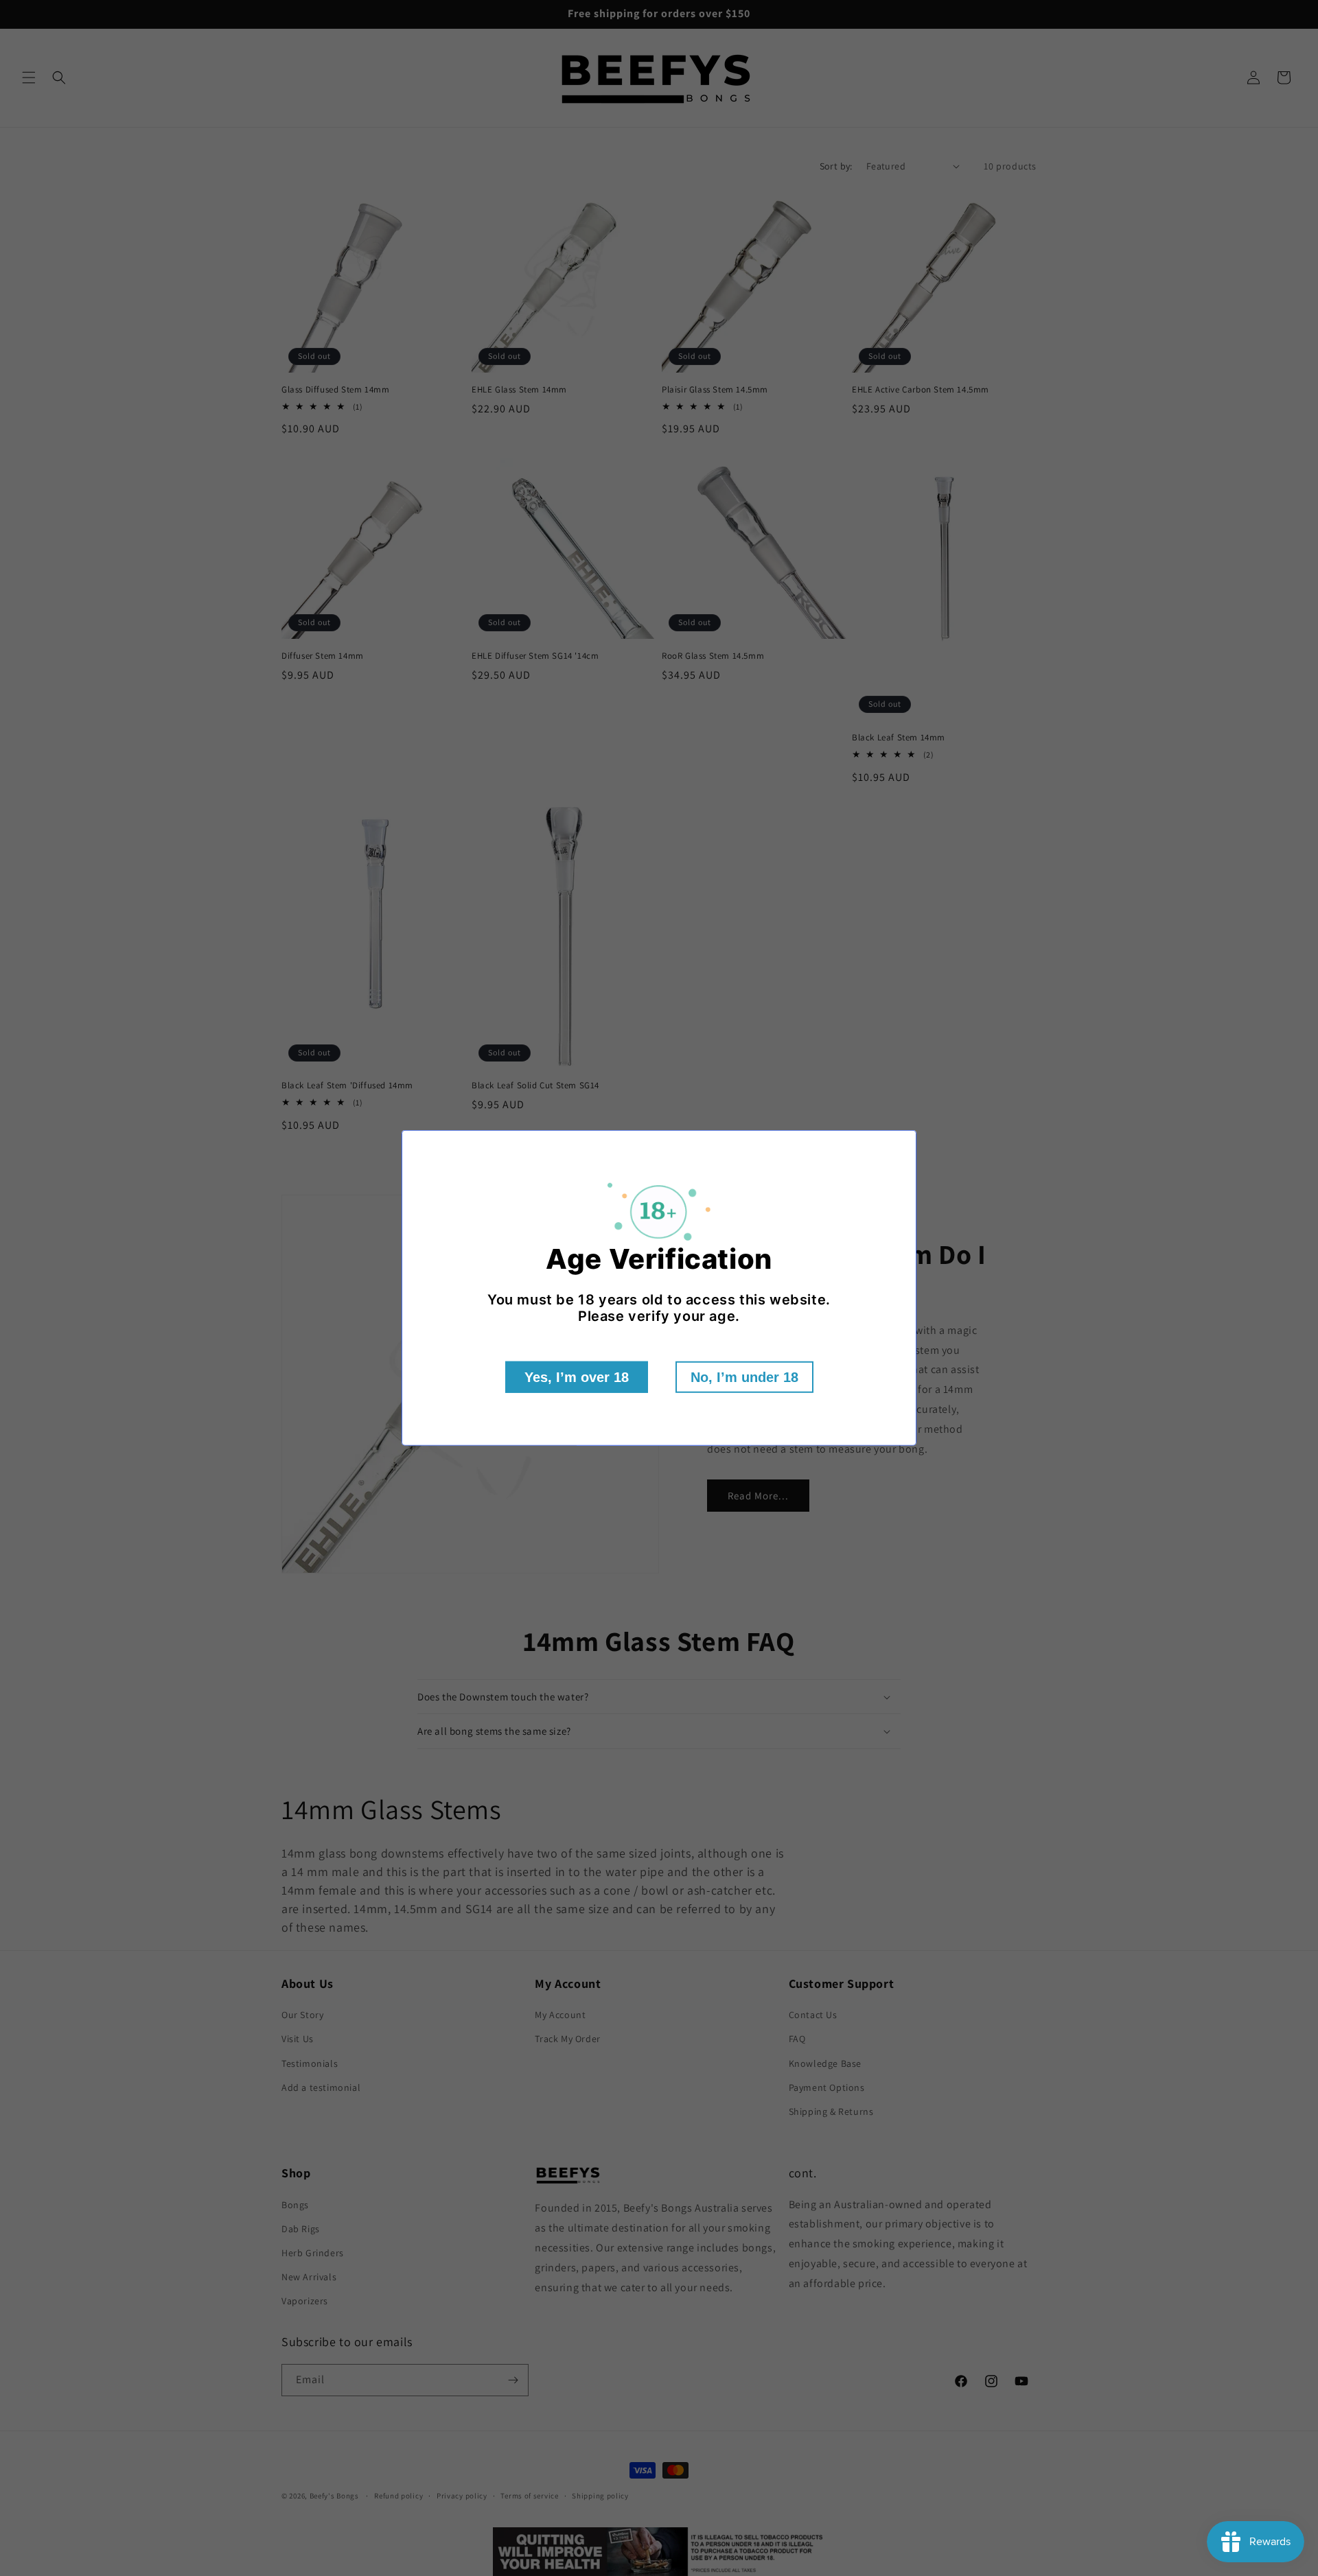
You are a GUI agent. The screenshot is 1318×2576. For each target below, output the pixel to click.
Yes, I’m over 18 (577, 1377)
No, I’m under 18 (744, 1377)
